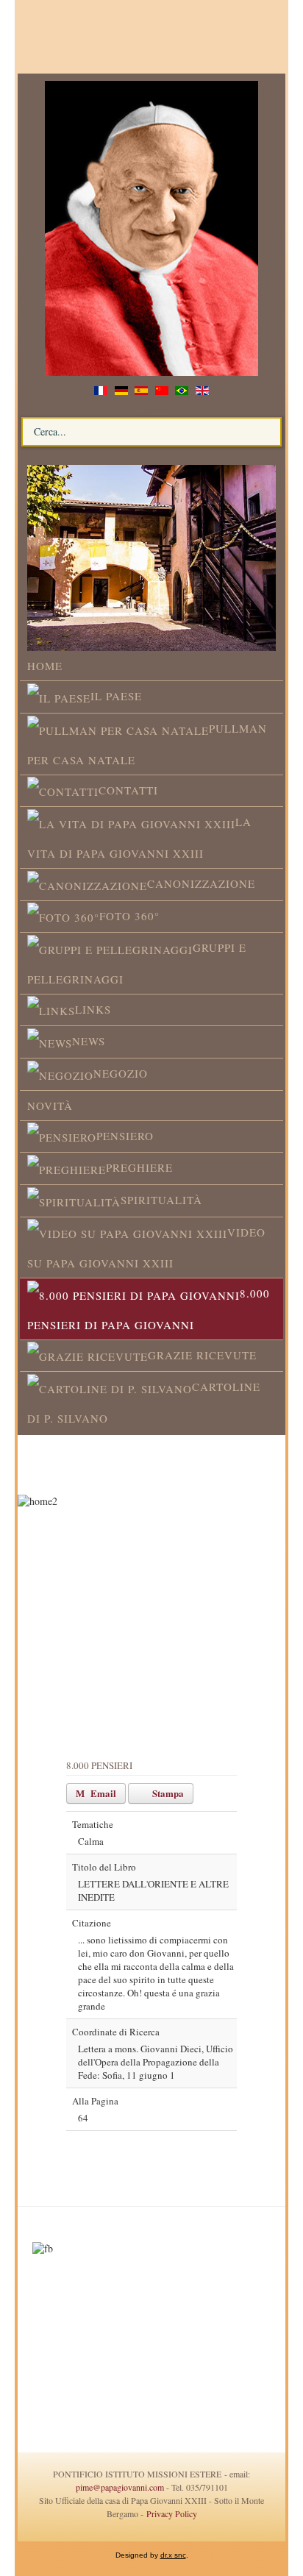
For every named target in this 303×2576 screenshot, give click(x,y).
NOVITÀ (50, 1106)
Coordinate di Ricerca (116, 2032)
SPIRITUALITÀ (161, 1200)
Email (102, 1793)
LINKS (93, 1009)
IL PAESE (116, 696)
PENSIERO (125, 1136)
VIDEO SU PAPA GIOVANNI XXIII (146, 1248)
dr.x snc (173, 2555)
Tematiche (93, 1824)
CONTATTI (128, 790)
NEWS (89, 1041)
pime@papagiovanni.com (120, 2487)
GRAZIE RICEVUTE (202, 1355)
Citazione (92, 1923)
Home (45, 666)
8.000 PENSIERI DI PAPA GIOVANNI (149, 1309)
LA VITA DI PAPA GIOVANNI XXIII (139, 837)
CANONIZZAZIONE (201, 883)
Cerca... (151, 407)
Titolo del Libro (104, 1867)
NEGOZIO (121, 1073)
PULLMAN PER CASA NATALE (147, 744)
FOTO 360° (129, 916)
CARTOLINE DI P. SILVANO (144, 1402)
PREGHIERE (139, 1167)
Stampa (167, 1793)
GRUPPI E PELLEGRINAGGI (137, 963)
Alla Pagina (95, 2101)
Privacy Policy (170, 2513)
